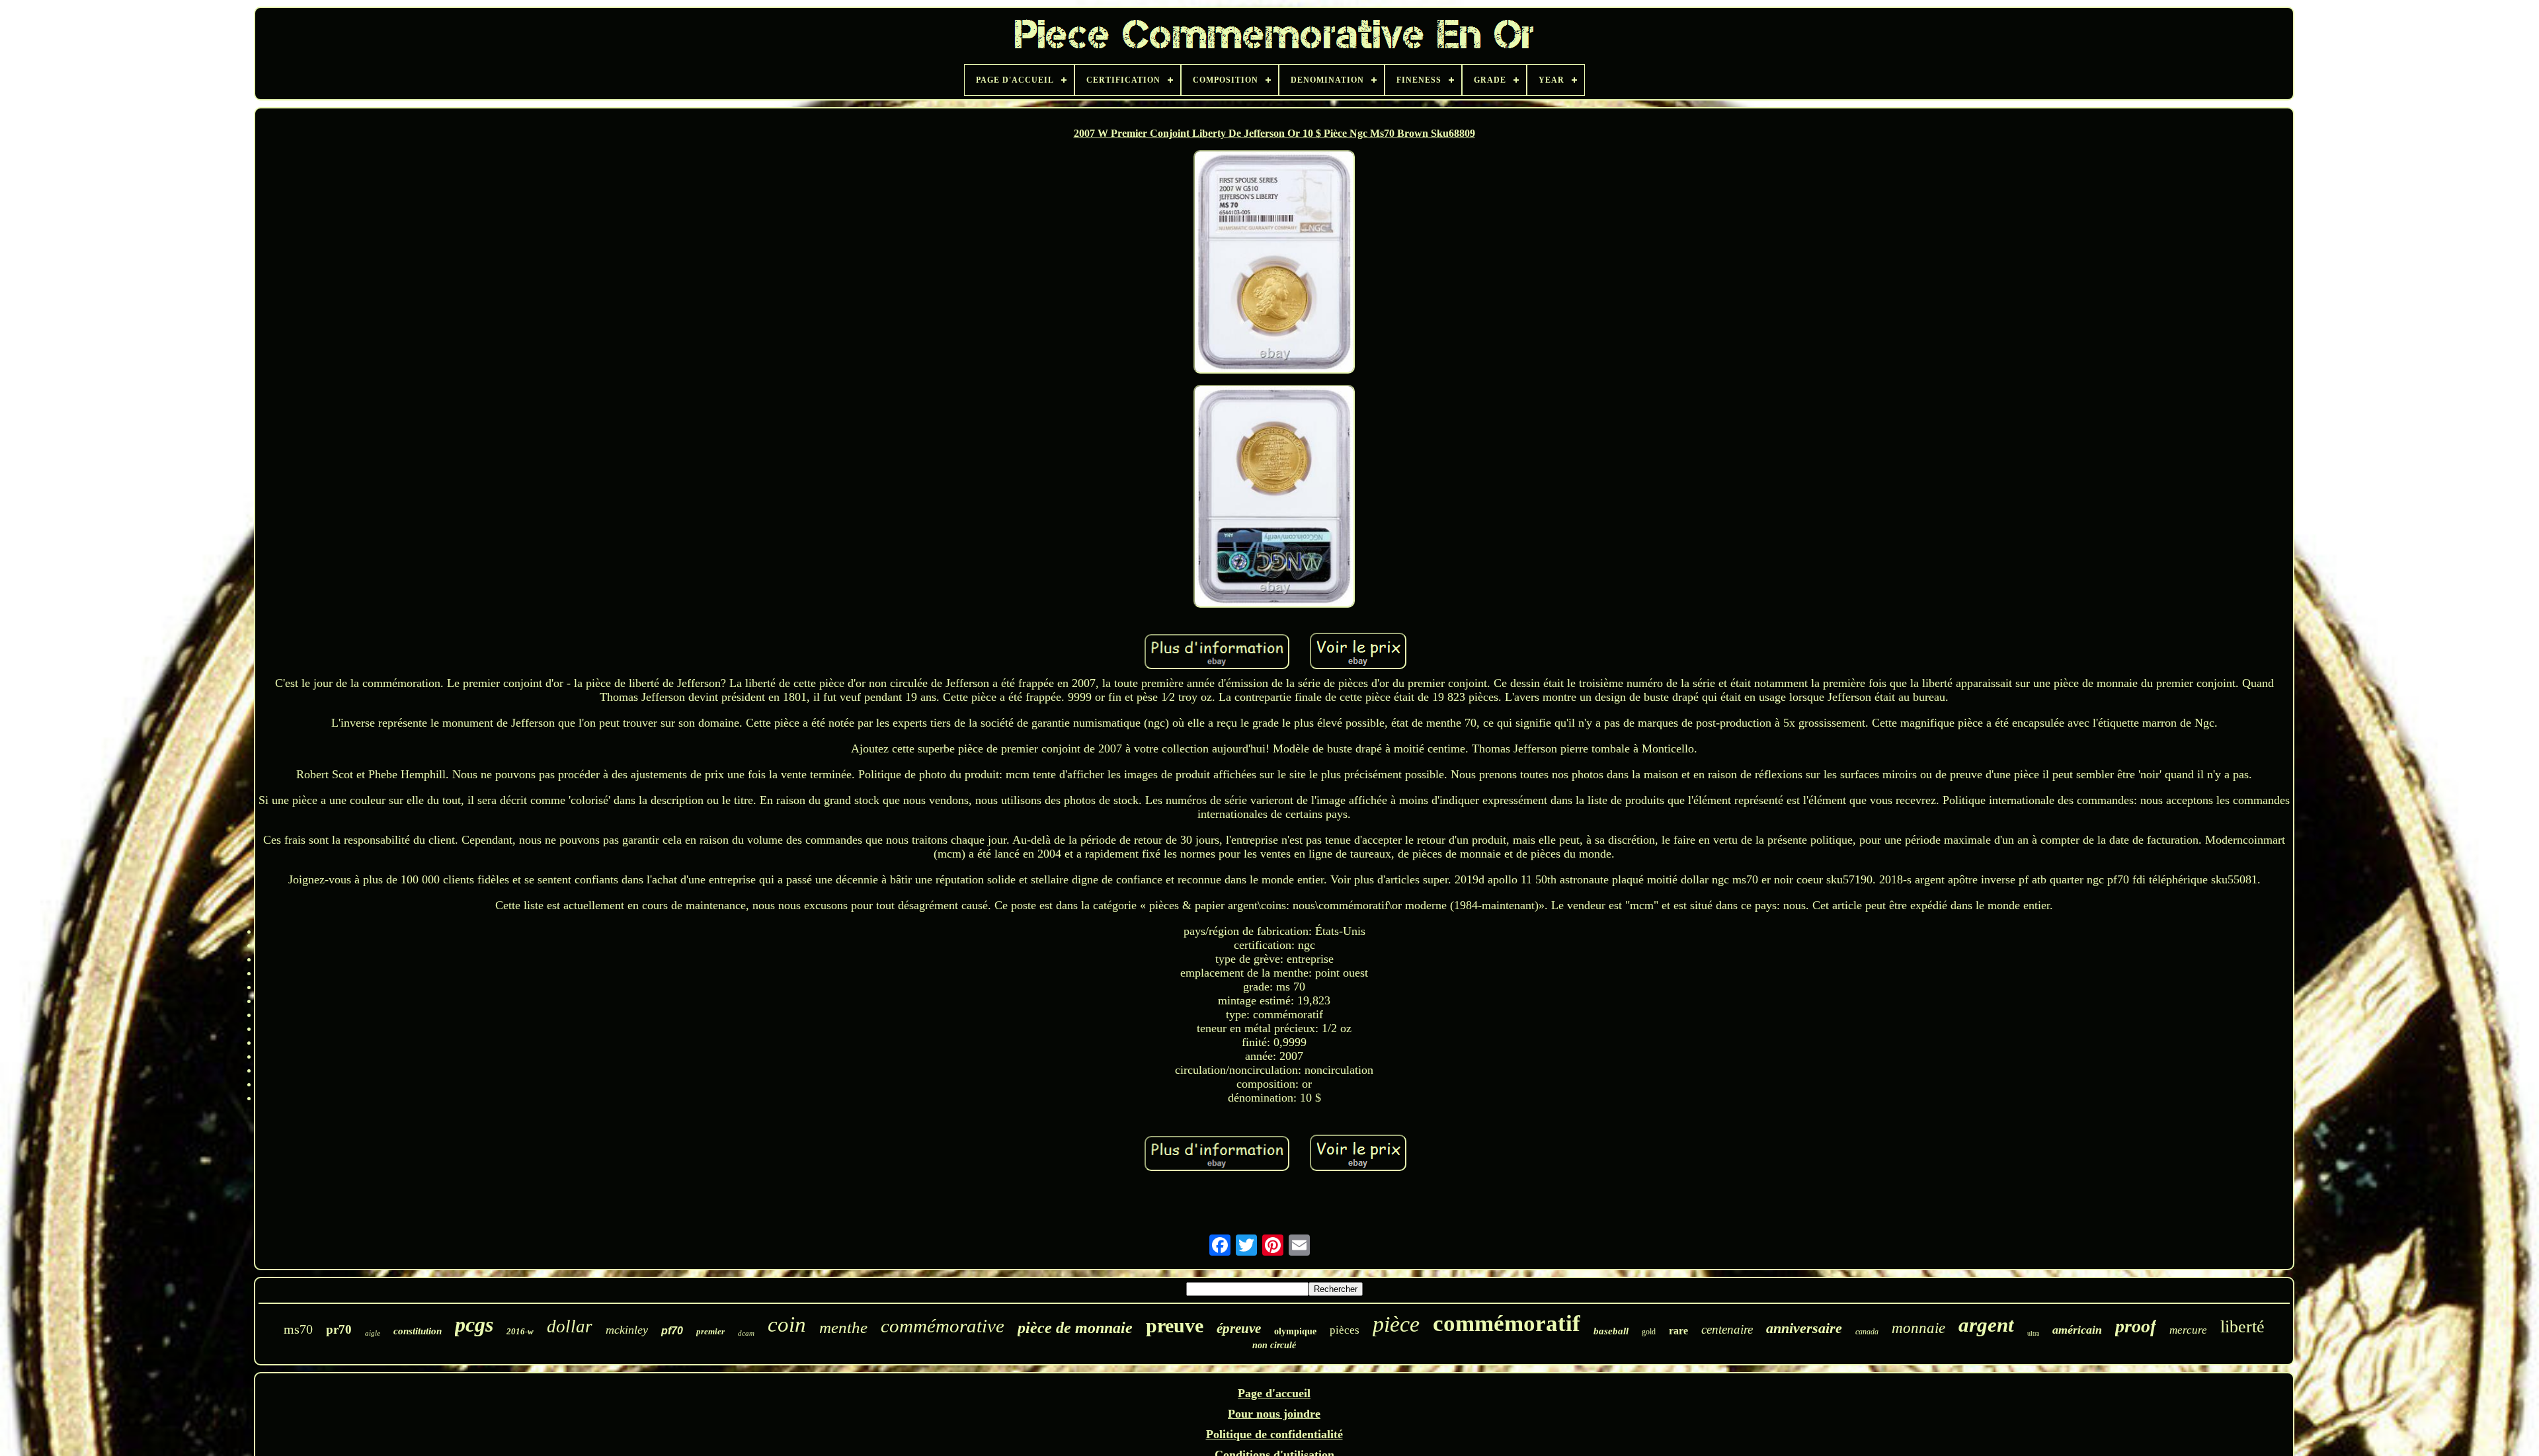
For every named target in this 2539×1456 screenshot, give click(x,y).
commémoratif (1507, 1323)
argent (1986, 1325)
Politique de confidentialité (1274, 1434)
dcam (746, 1333)
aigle (373, 1333)
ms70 (298, 1329)
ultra (2033, 1333)
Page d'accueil (1274, 1393)
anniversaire (1804, 1328)
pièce (1396, 1324)
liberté (2242, 1327)
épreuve (1239, 1328)
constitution (418, 1331)
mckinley (627, 1330)
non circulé (1274, 1345)
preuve (1175, 1325)
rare (1678, 1331)
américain (2077, 1330)
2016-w (520, 1331)
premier (710, 1331)
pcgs (474, 1324)
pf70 (672, 1331)
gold (1649, 1332)
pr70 (339, 1329)
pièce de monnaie (1075, 1328)
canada (1867, 1332)
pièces (1345, 1330)
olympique (1295, 1331)
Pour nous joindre (1274, 1414)
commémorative (943, 1326)
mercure (2188, 1330)
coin (787, 1324)
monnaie (1918, 1328)
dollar (570, 1326)
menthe (843, 1327)
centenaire (1727, 1329)
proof (2136, 1326)
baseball (1611, 1331)
